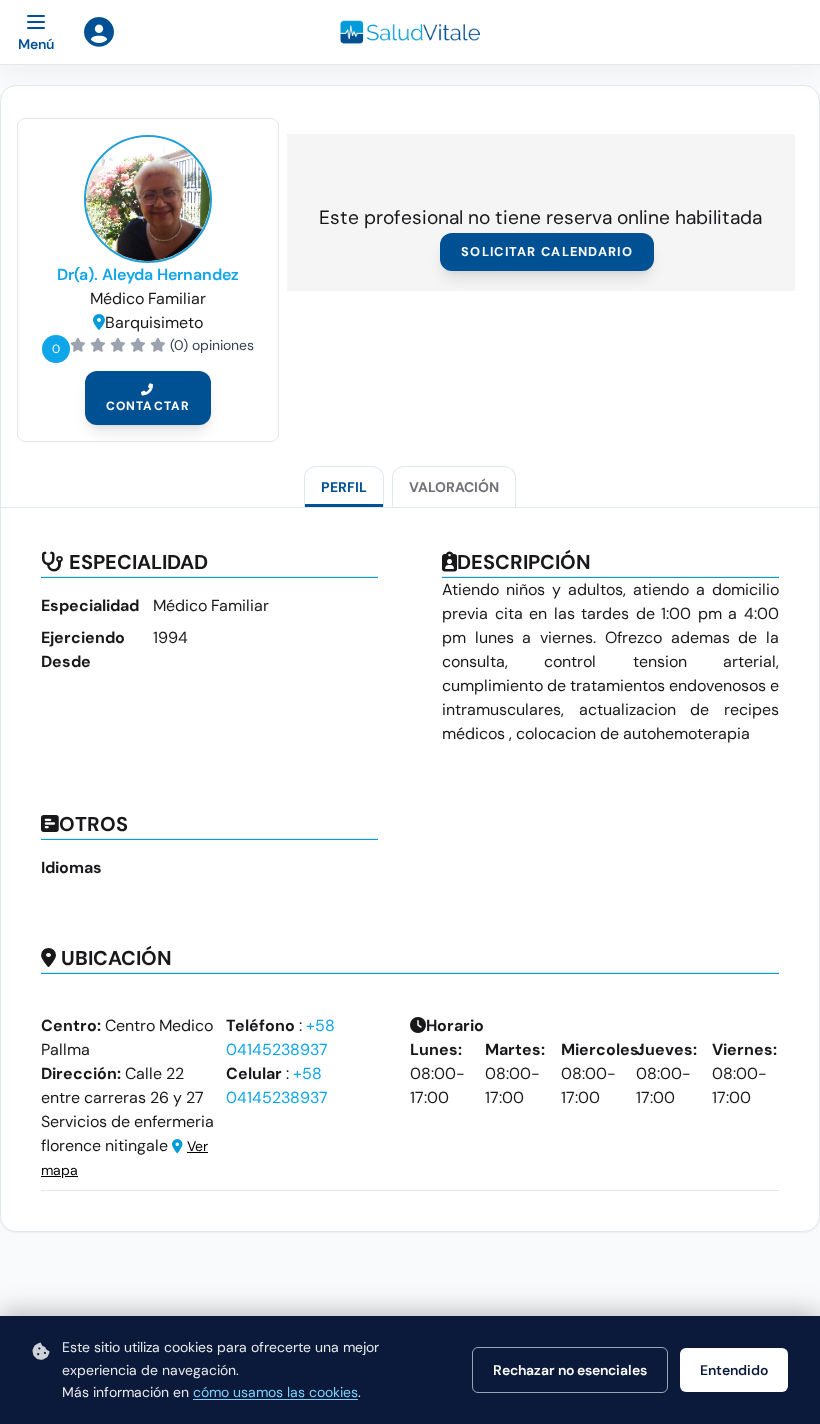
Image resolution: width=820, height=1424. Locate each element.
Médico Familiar (148, 298)
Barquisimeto (154, 322)
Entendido (734, 1370)
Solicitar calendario (547, 251)
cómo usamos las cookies (275, 1392)
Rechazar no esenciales (570, 1370)
